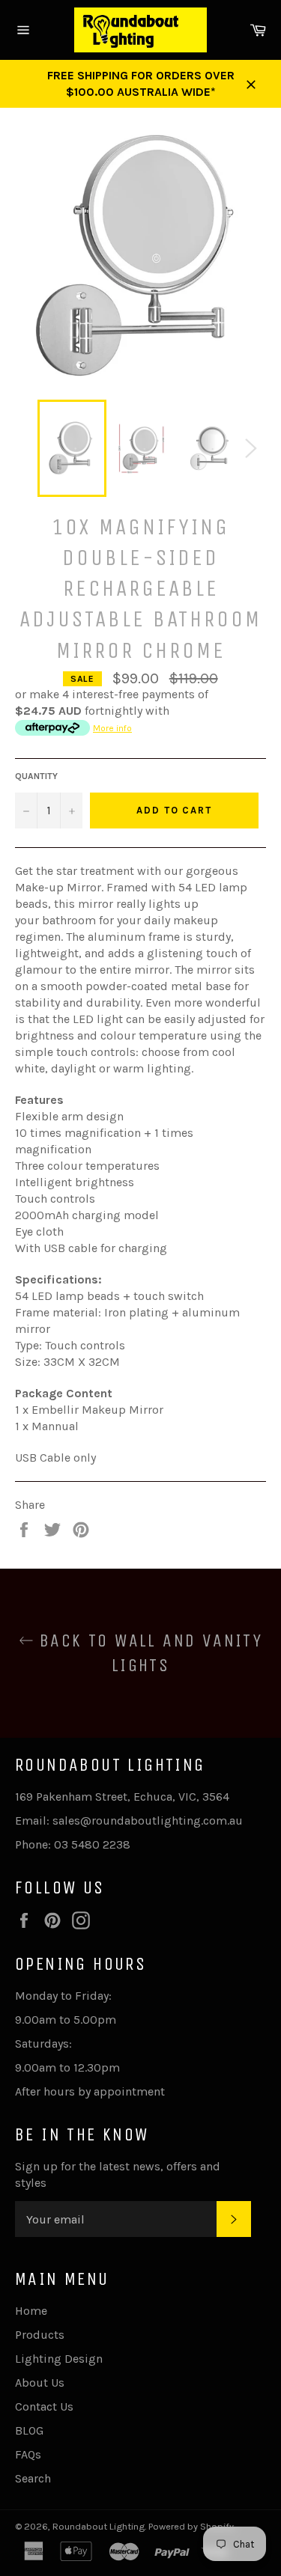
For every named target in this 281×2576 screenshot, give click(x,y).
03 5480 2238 (92, 1844)
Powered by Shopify (191, 2526)
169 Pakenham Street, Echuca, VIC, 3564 (122, 1797)
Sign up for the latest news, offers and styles (118, 2174)
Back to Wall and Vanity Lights (148, 1653)
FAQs (28, 2454)
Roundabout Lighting (99, 2526)
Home (31, 2311)
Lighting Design (59, 2359)
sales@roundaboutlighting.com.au (148, 1820)
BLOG (29, 2430)
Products (40, 2335)
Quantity (36, 776)
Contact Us (44, 2406)
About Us (40, 2383)
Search (33, 2478)
